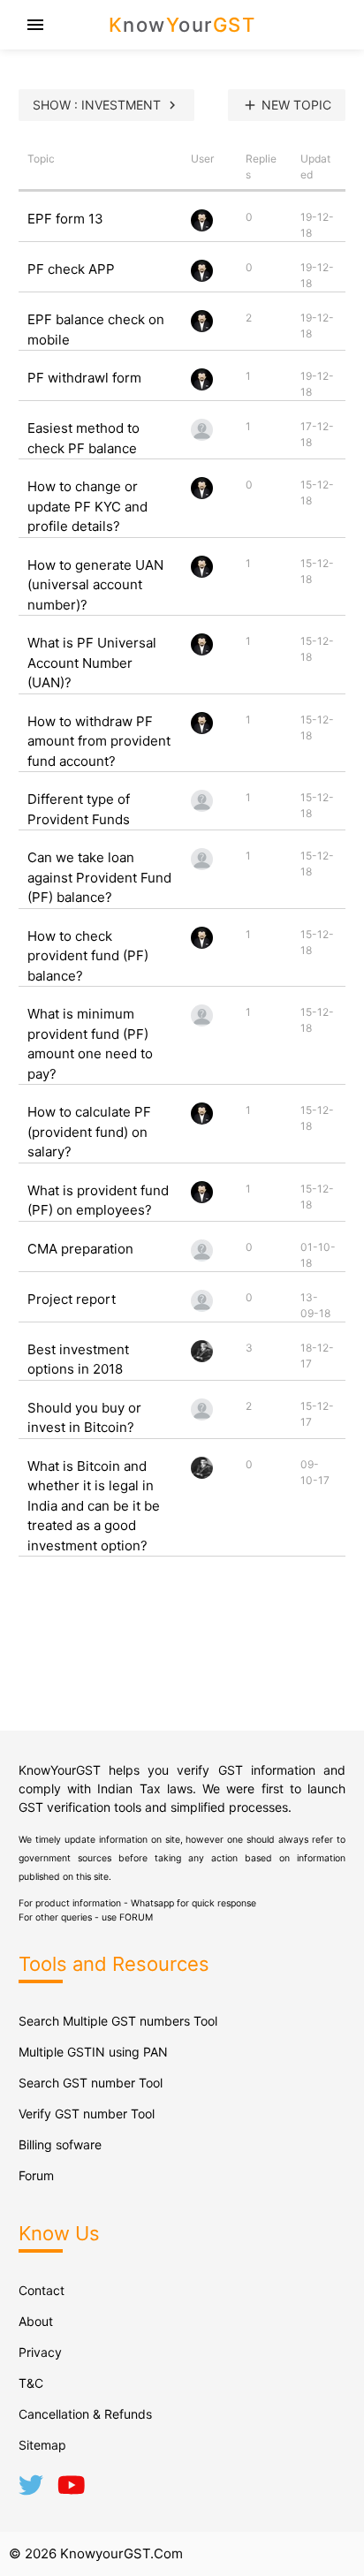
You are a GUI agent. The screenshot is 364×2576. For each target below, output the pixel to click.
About (36, 2321)
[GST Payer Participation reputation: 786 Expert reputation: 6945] (202, 1358)
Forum (36, 2175)
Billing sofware (60, 2144)
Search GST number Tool (91, 2083)
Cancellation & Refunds (85, 2414)
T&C (31, 2383)
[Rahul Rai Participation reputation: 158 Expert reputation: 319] (202, 227)
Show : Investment (106, 105)
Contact (42, 2290)
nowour (182, 25)
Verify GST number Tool (87, 2114)
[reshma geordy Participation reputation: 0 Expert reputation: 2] (202, 1308)
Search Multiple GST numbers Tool (118, 2021)
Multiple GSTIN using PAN (93, 2052)
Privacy (40, 2352)
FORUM (136, 1917)
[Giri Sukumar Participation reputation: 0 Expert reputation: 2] (202, 1258)
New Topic (287, 105)
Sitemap (42, 2445)
